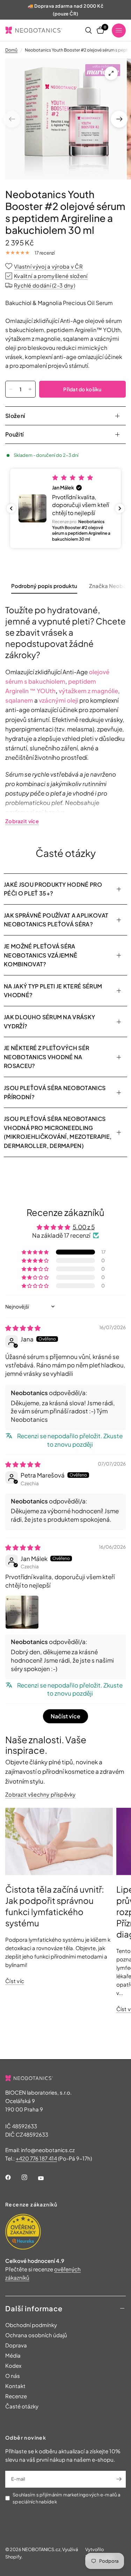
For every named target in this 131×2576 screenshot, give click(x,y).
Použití (14, 434)
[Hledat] (89, 30)
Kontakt (15, 2386)
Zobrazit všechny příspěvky (41, 1794)
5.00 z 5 (84, 1227)
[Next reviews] (120, 508)
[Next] (119, 119)
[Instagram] (29, 2177)
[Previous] (12, 119)
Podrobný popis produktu (44, 586)
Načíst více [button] (65, 1716)
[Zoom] (111, 73)
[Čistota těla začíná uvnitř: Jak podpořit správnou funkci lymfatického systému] (59, 1841)
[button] (65, 508)
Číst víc (15, 1981)
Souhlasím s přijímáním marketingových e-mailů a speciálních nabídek (66, 2498)
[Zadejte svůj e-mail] (119, 2479)
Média (13, 2355)
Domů (11, 50)
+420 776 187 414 (36, 2158)
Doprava (16, 2345)
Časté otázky (22, 2406)
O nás (13, 2376)
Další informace (34, 2308)
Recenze (16, 2396)
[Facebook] (13, 2177)
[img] (23, 1328)
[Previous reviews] (11, 508)
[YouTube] (46, 2178)
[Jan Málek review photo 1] (22, 1612)
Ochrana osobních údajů (36, 2335)
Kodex (13, 2365)
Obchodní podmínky (31, 2325)
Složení (15, 416)
